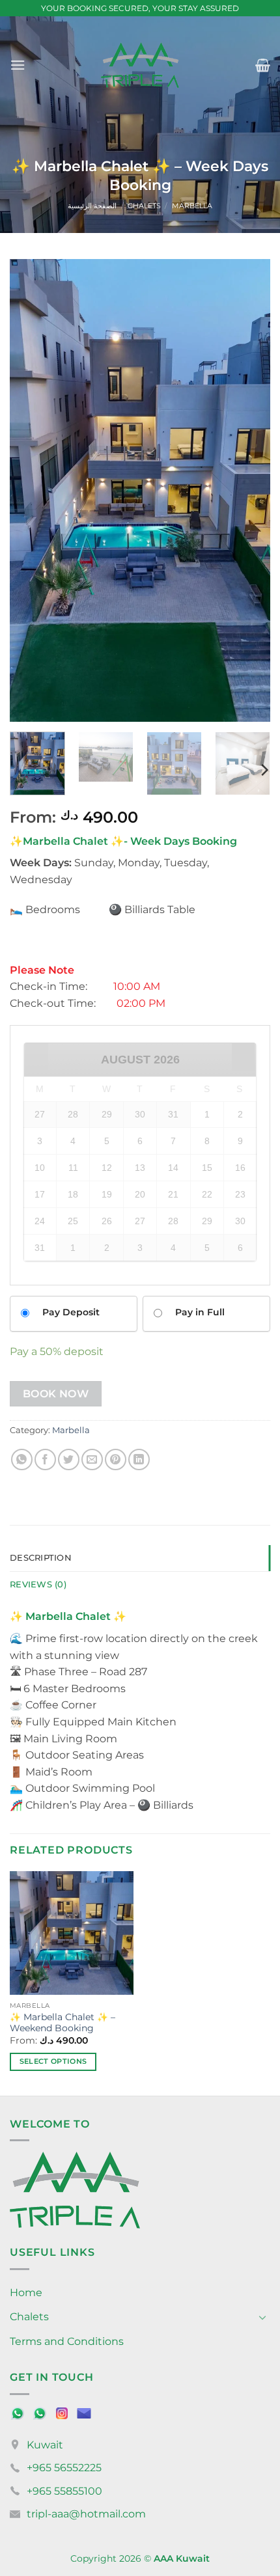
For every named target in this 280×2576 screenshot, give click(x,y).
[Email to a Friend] (92, 1459)
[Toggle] (262, 2317)
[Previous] (31, 491)
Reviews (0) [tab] (38, 1584)
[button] (18, 65)
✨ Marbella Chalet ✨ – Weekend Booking (63, 2023)
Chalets (144, 206)
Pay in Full (200, 1312)
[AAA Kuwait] (140, 65)
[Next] (249, 491)
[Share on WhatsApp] (22, 1459)
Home (26, 2293)
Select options (53, 2061)
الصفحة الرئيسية (92, 206)
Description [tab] (41, 1558)
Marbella (192, 206)
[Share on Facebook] (45, 1459)
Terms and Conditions (67, 2341)
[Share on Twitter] (69, 1459)
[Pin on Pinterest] (116, 1459)
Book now (56, 1394)
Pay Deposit (71, 1312)
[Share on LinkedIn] (139, 1459)
